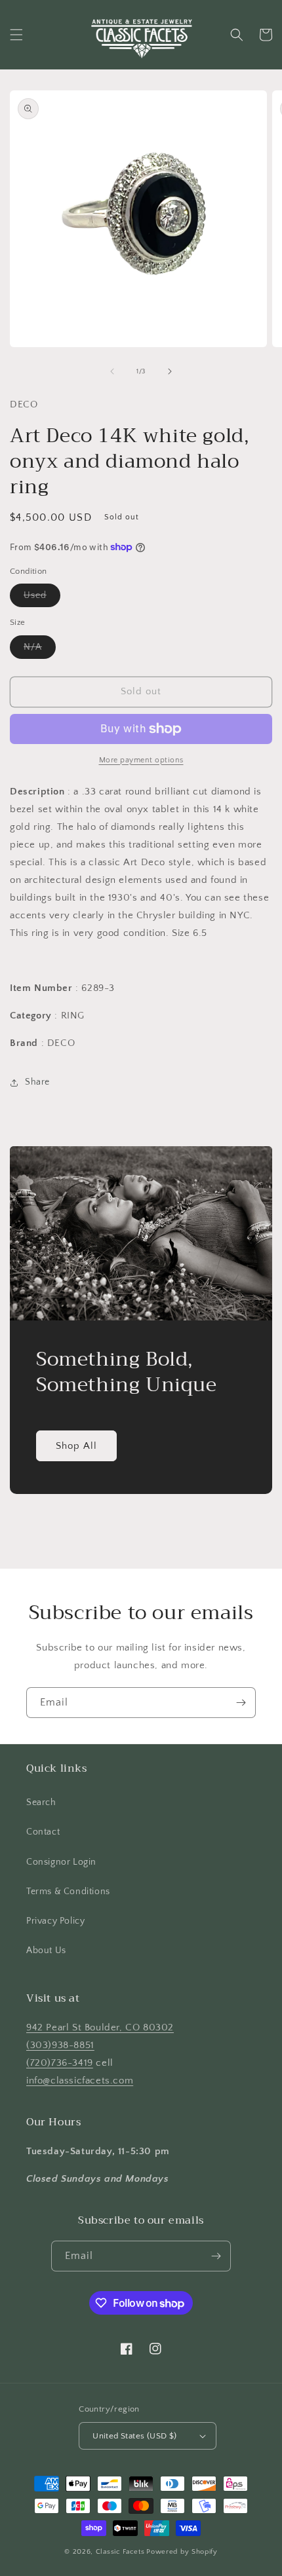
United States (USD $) (134, 2436)
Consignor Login (61, 1862)
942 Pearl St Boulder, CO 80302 (100, 2027)
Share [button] (37, 1082)
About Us (46, 1951)
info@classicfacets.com (80, 2081)
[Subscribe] (241, 1703)
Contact (43, 1832)
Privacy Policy (55, 1921)
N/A (40, 650)
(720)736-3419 (60, 2063)
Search (41, 1802)
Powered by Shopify (182, 2552)
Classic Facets (120, 2552)
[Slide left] (112, 371)
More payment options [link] (141, 760)
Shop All (76, 1446)
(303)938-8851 (60, 2045)
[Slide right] (170, 371)
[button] (16, 35)
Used (42, 598)
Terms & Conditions (68, 1892)
